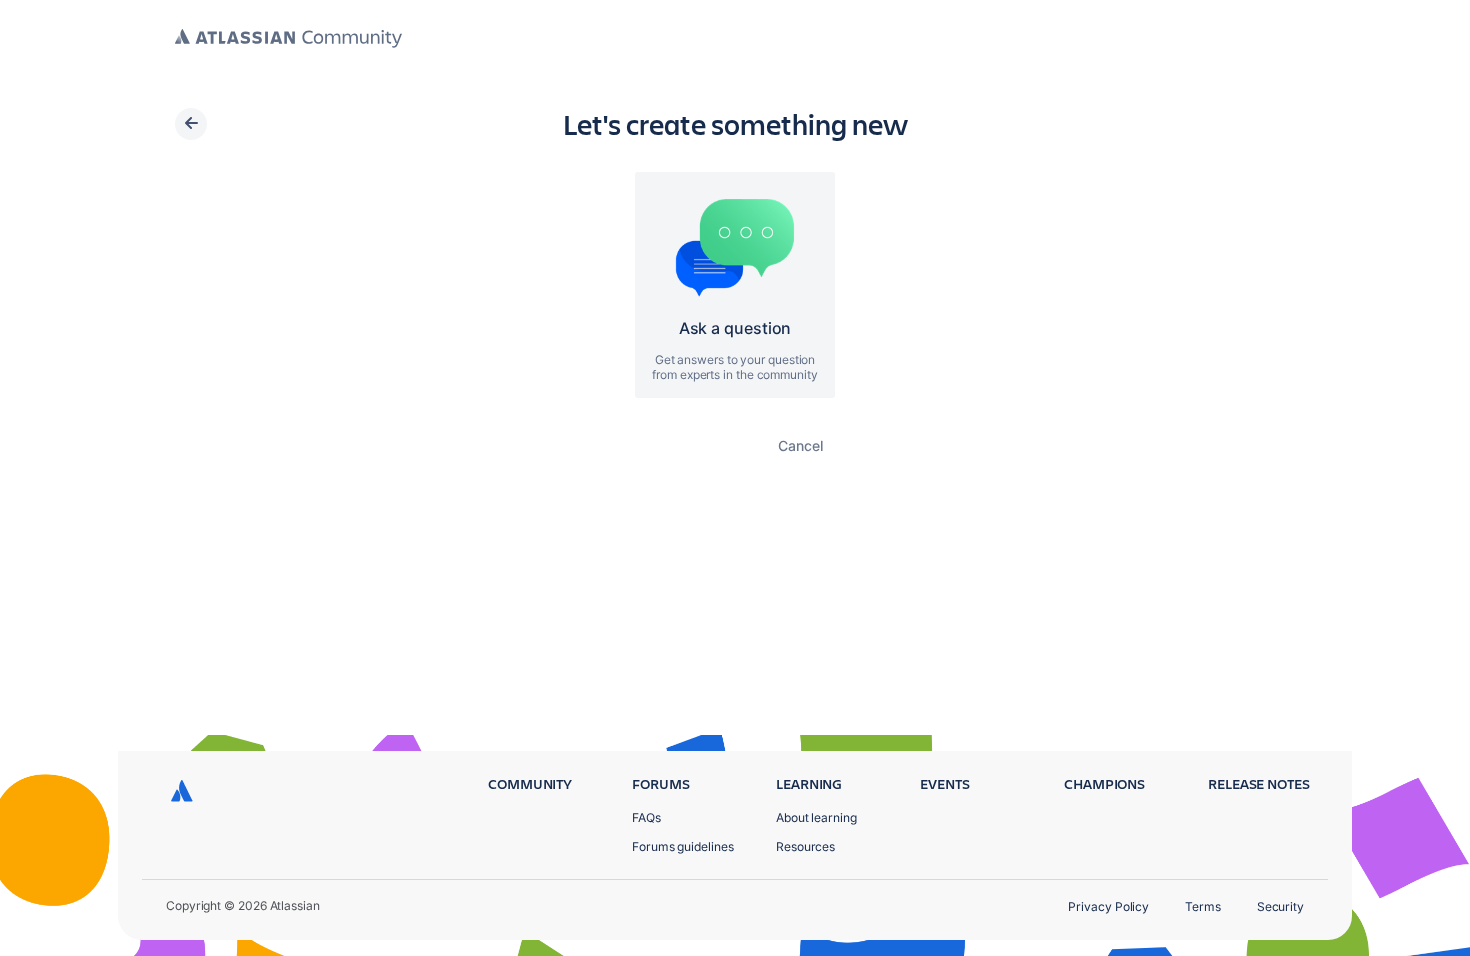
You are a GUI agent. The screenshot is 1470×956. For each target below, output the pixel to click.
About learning (816, 817)
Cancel (800, 445)
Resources (805, 846)
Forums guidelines (683, 846)
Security (1280, 906)
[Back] (191, 124)
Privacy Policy (1108, 906)
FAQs (646, 817)
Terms (1203, 906)
